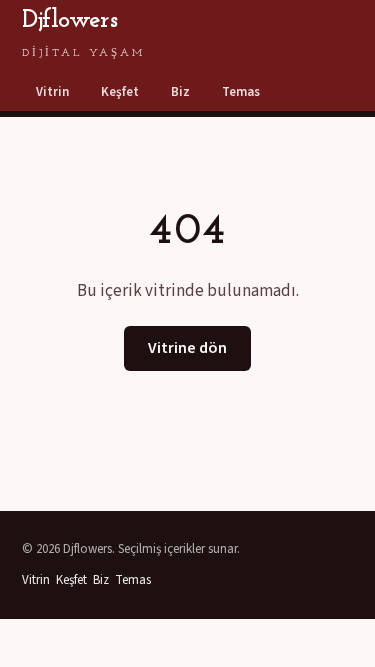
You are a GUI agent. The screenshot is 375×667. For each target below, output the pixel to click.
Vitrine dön (187, 348)
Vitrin (52, 92)
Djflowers (83, 33)
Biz (180, 92)
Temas (241, 92)
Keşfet (120, 92)
